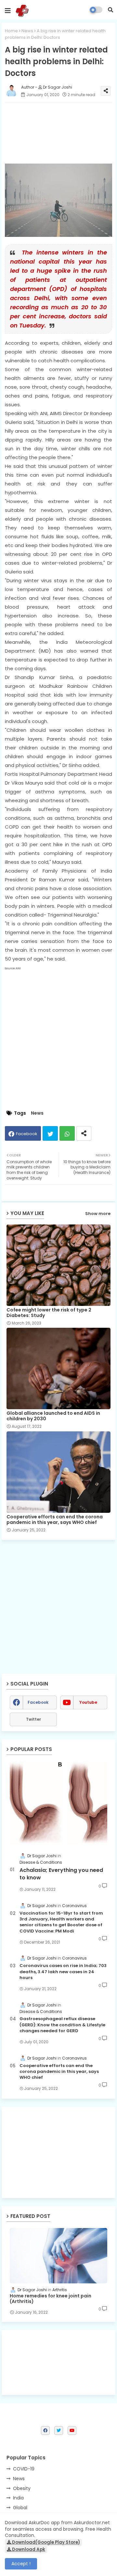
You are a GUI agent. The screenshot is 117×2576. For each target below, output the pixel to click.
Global (20, 2508)
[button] (110, 10)
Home (11, 31)
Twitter (50, 1133)
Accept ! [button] (21, 2564)
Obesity (22, 2488)
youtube (88, 1702)
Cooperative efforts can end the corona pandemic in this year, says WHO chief (55, 1520)
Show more (98, 1214)
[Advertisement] (58, 2152)
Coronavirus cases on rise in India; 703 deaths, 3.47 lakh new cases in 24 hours (63, 1972)
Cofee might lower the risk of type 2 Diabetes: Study (49, 1313)
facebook (38, 1702)
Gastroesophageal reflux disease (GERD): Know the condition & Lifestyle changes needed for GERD (62, 2025)
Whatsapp (67, 1133)
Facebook (27, 1134)
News (27, 31)
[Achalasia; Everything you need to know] (58, 1803)
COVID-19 (24, 2469)
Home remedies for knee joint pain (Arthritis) (51, 2299)
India (18, 2498)
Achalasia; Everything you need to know (61, 1874)
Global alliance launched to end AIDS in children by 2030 (53, 1416)
